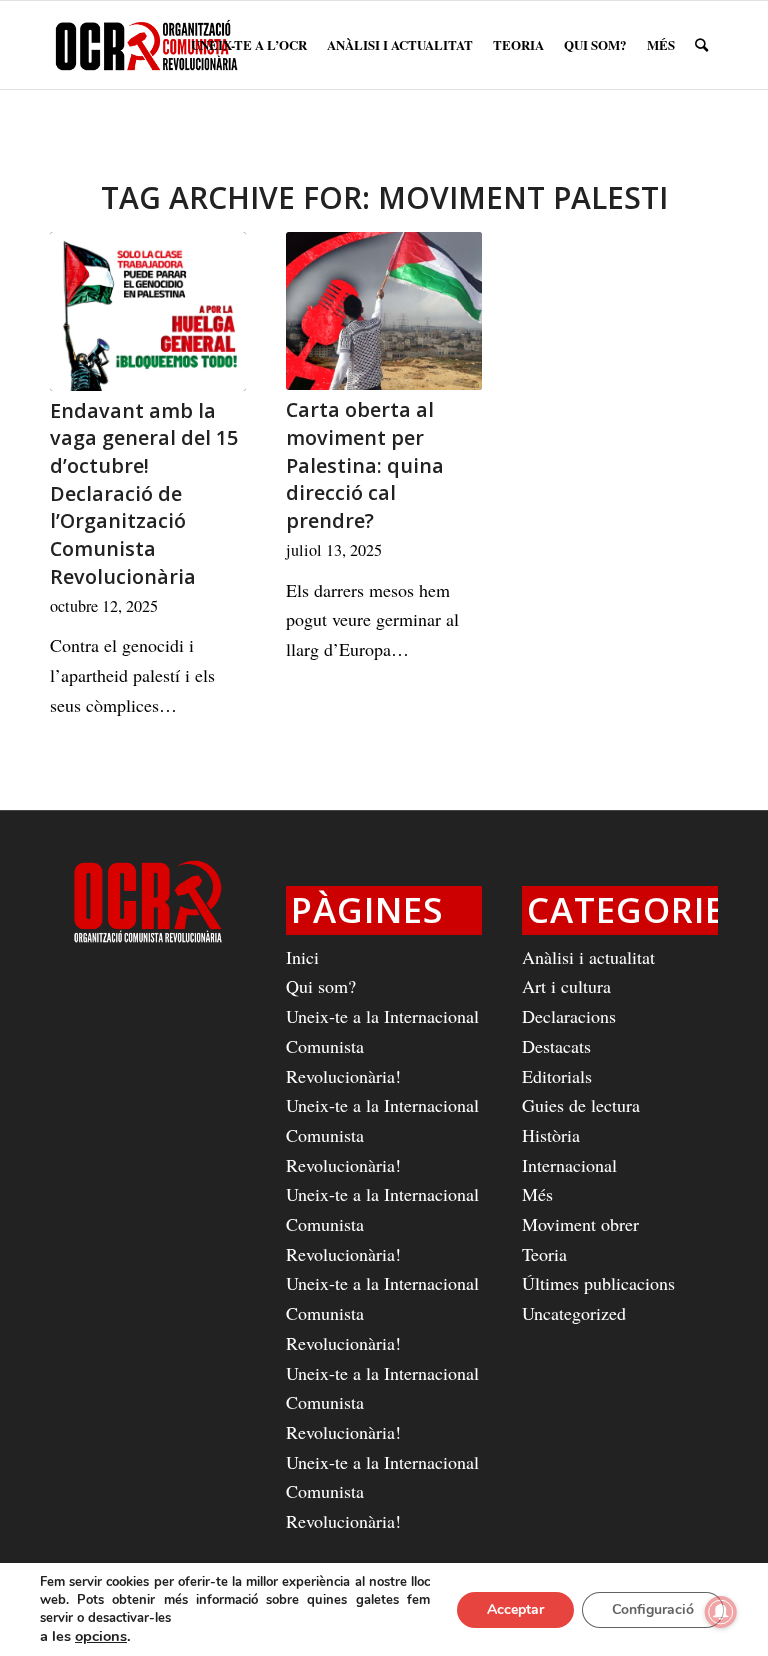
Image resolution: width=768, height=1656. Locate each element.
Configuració (653, 1609)
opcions (101, 1636)
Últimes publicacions (598, 1283)
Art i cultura (566, 986)
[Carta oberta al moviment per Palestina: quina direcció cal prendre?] (384, 311)
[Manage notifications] (721, 1612)
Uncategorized (574, 1313)
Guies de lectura (581, 1105)
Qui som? (321, 986)
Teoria (544, 1254)
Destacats (556, 1046)
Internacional (569, 1165)
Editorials (557, 1076)
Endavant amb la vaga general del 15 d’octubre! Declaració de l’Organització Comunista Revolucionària (144, 493)
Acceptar (515, 1609)
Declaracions (569, 1016)
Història (551, 1135)
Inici (302, 957)
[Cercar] (701, 45)
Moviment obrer (580, 1224)
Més (537, 1194)
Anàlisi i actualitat (588, 957)
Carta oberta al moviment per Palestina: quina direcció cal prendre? (365, 465)
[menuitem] (249, 45)
